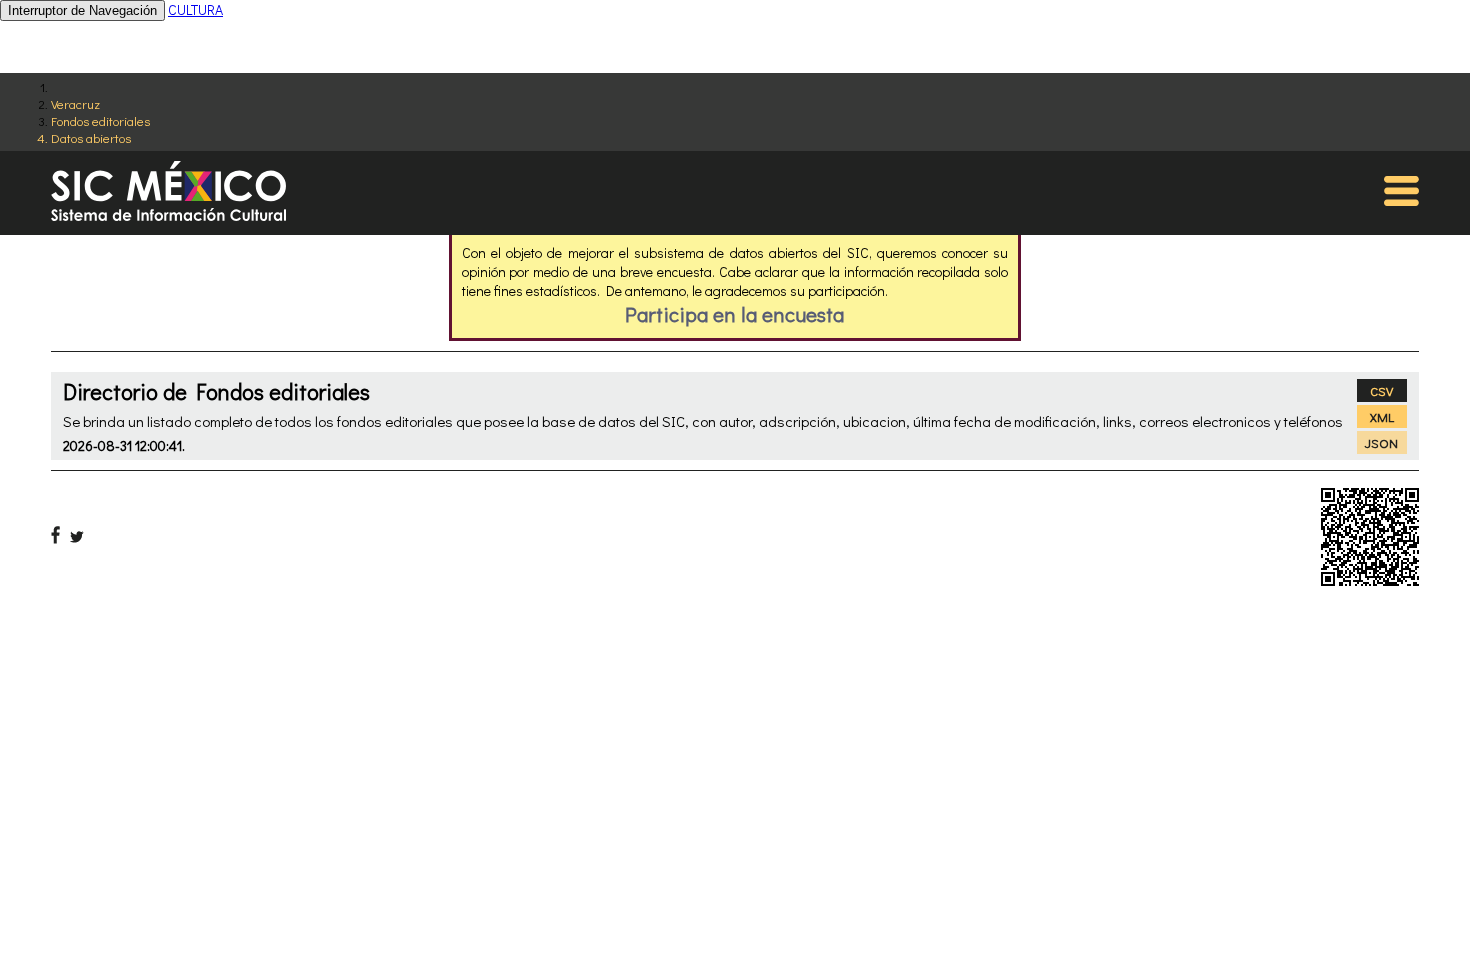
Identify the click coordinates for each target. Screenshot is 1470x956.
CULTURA (195, 9)
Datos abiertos (91, 137)
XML (1382, 416)
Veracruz (75, 103)
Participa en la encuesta (734, 314)
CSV (1381, 390)
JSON (1381, 442)
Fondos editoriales (100, 120)
